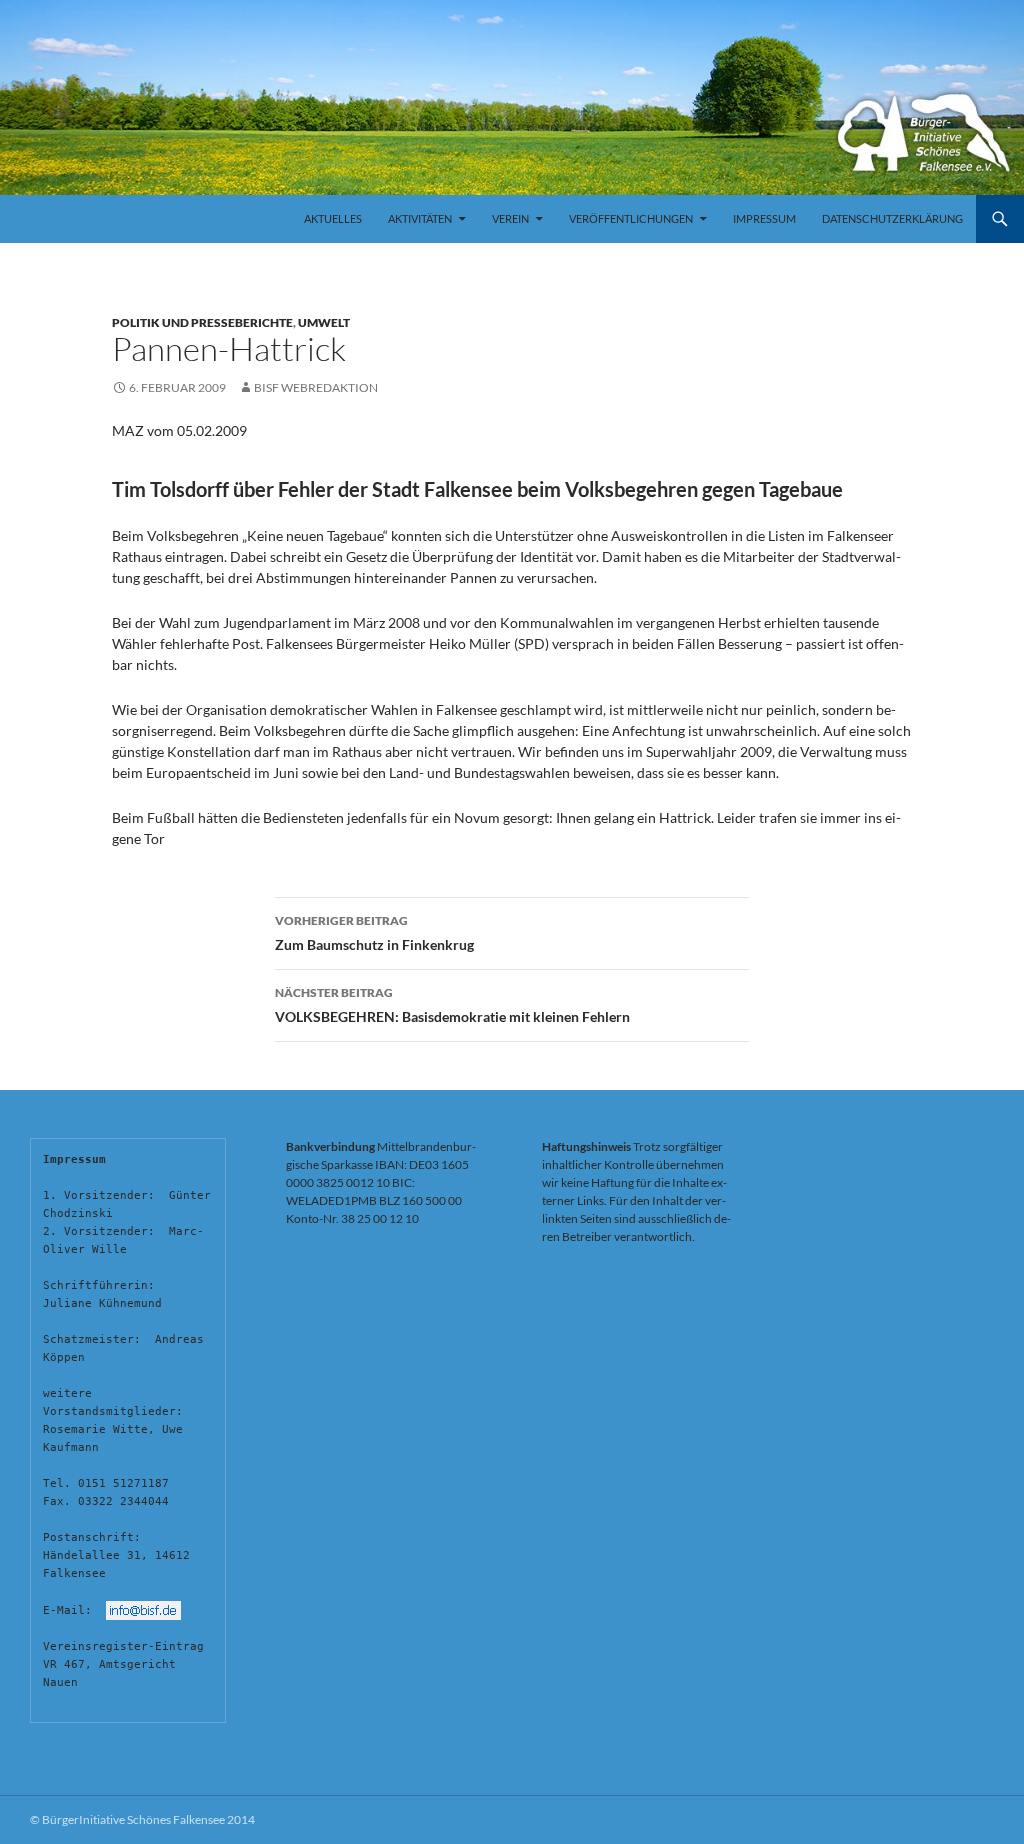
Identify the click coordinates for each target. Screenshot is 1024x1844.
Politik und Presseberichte (202, 322)
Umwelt (324, 322)
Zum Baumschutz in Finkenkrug (374, 933)
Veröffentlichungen (631, 218)
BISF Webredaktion (316, 387)
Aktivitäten (420, 218)
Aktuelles (333, 218)
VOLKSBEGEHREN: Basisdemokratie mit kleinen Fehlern (452, 1005)
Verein (510, 218)
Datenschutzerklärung (892, 218)
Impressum (764, 218)
